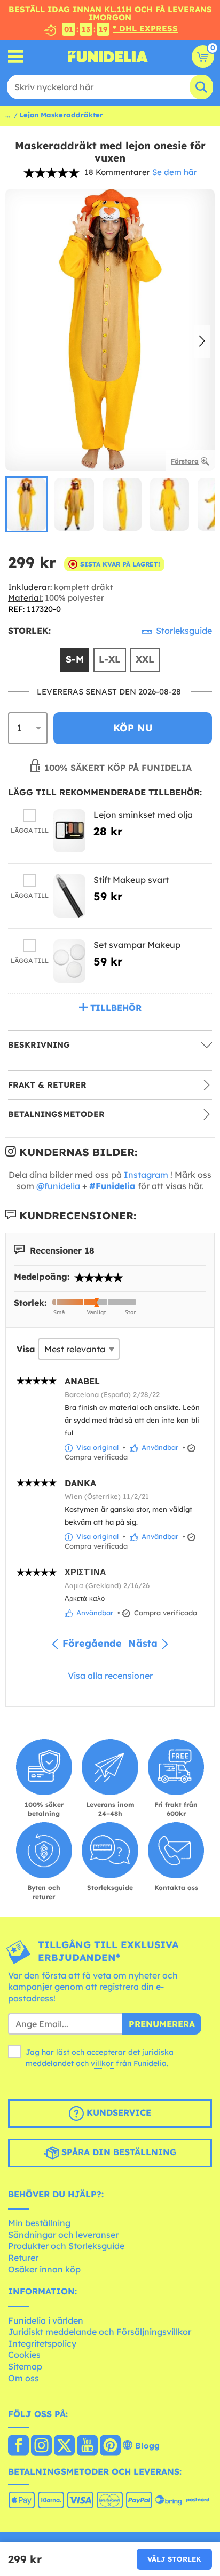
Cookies (24, 2355)
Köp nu (133, 728)
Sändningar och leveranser (63, 2235)
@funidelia (58, 1186)
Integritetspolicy (42, 2343)
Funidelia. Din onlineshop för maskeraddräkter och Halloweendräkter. (108, 57)
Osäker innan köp (44, 2269)
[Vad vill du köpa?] (16, 57)
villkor (102, 2063)
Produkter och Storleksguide (66, 2246)
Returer (23, 2258)
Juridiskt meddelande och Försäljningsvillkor (100, 2332)
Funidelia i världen (46, 2320)
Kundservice (117, 2112)
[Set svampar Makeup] (69, 961)
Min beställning (39, 2223)
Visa (26, 1349)
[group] (26, 504)
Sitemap (25, 2366)
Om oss (23, 2378)
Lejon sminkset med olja (143, 815)
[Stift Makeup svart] (69, 896)
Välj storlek (174, 2559)
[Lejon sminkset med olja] (69, 831)
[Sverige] (18, 2446)
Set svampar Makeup (137, 945)
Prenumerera (162, 2024)
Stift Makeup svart (131, 880)
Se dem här (175, 172)
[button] (202, 342)
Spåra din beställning (118, 2152)
